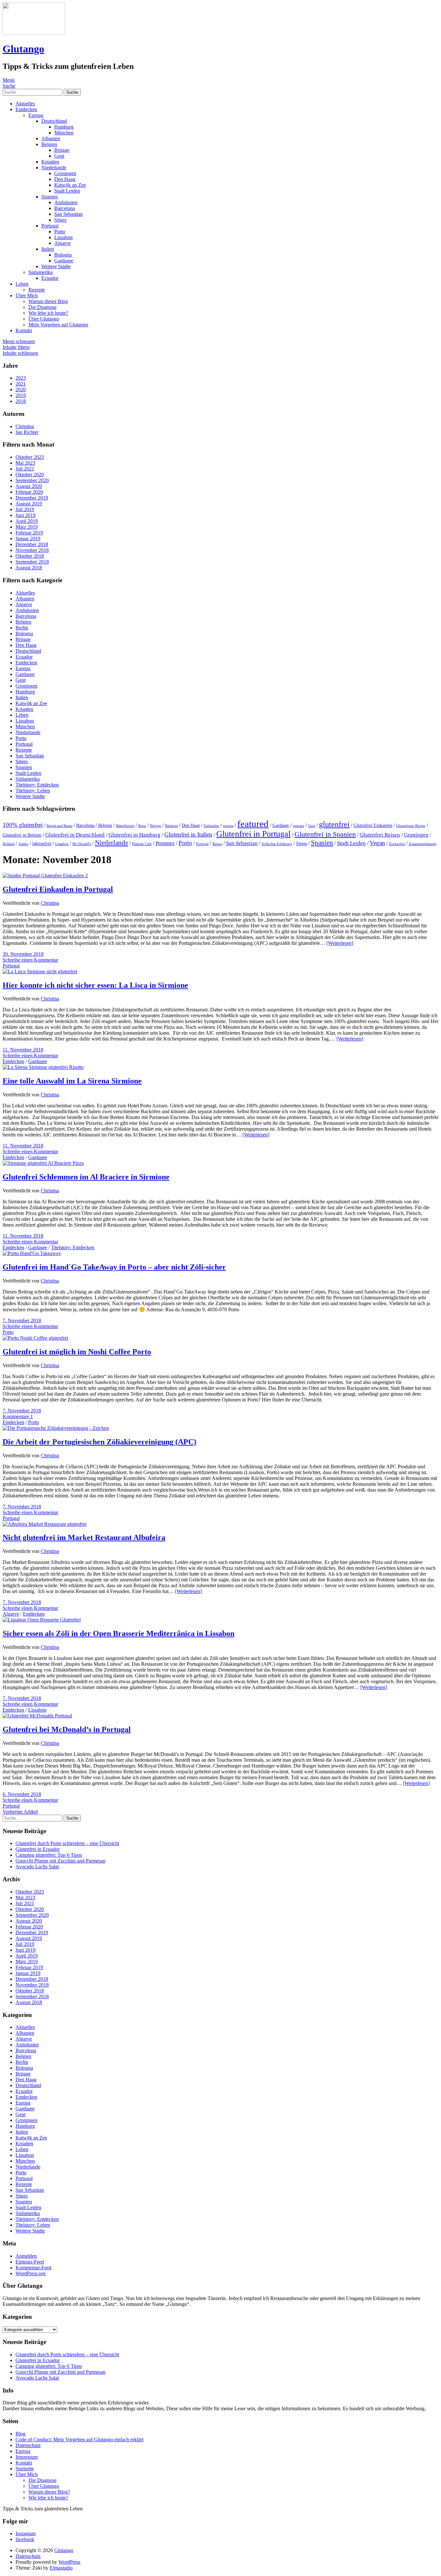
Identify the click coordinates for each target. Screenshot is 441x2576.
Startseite (25, 2469)
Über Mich (27, 296)
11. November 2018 (23, 1050)
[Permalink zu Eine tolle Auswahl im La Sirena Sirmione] (43, 1067)
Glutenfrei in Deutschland (75, 835)
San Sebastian (68, 214)
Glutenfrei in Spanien (325, 834)
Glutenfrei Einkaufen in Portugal (58, 889)
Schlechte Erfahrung (277, 844)
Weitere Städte (56, 266)
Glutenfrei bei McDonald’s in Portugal (67, 1729)
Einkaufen (211, 826)
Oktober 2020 (30, 475)
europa (228, 826)
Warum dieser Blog (48, 301)
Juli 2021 (25, 469)
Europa (36, 115)
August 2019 (29, 504)
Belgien (49, 144)
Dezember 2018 (32, 544)
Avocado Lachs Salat (37, 1867)
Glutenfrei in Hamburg (134, 835)
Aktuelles (25, 104)
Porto (60, 232)
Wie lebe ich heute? (48, 313)
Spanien (50, 197)
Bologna (63, 255)
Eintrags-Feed (30, 2262)
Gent (59, 156)
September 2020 (32, 480)
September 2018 (32, 562)
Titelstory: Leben (33, 791)
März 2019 (27, 527)
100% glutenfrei (23, 825)
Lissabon (63, 237)
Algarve (62, 243)
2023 (21, 378)
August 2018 (29, 568)
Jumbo (23, 844)
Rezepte (37, 290)
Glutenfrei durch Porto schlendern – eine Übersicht (67, 1843)
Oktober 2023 (30, 457)
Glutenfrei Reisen (380, 835)
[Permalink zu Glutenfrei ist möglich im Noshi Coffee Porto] (35, 1338)
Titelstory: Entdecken (37, 785)
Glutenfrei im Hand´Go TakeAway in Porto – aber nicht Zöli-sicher (114, 1267)
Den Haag (65, 179)
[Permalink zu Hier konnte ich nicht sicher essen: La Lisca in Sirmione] (40, 971)
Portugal (50, 226)
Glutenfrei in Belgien (22, 835)
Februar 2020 (29, 492)
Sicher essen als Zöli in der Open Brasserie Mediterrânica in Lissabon (118, 1633)
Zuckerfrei (397, 844)
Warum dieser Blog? (49, 2492)
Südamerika (41, 272)
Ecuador (50, 278)
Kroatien (50, 162)
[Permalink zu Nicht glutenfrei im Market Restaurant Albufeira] (45, 1524)
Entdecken (26, 109)
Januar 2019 (28, 538)
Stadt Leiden (67, 191)
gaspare (298, 826)
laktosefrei (42, 844)
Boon (142, 826)
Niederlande (54, 168)
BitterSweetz (125, 826)
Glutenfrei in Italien (188, 834)
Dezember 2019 (32, 498)
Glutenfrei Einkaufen (373, 825)
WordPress (69, 2562)
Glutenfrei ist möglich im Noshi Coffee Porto (77, 1352)
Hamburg (64, 127)
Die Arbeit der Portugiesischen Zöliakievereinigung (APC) (99, 1442)
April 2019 (27, 521)
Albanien (51, 138)
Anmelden (26, 2256)
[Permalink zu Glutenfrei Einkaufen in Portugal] (45, 876)
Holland (9, 844)
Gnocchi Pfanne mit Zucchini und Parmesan (61, 1861)
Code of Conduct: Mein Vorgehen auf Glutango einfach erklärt (79, 2439)
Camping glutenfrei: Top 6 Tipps (49, 1855)
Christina (50, 903)
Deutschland (54, 121)
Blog (21, 2434)
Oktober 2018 (30, 556)
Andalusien (66, 202)
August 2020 (29, 486)
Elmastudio (61, 2568)
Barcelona (65, 208)
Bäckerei (171, 826)
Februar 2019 (29, 533)
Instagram (26, 2534)
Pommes (165, 843)
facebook (25, 2539)
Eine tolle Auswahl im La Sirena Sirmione (72, 1081)
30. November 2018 (23, 954)
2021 (21, 384)
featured (253, 824)
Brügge (62, 150)
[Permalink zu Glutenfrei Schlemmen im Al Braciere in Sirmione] (43, 1163)
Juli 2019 (25, 509)
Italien (48, 249)
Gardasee (64, 261)
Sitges (60, 220)
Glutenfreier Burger (411, 826)
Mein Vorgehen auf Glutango (58, 325)
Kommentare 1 (18, 1416)
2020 (21, 390)
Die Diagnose (42, 307)
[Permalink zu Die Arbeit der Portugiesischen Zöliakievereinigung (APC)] (56, 1428)
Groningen (65, 173)
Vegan (377, 843)
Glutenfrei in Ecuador (38, 1849)
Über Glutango (44, 319)
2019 (21, 395)
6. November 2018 (22, 1794)
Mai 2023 (25, 463)
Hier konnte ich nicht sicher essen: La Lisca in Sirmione (95, 985)
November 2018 (32, 550)
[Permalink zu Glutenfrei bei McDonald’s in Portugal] (37, 1716)
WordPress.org (31, 2273)
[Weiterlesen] (340, 943)
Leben (22, 284)
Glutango (23, 49)
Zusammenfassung (423, 844)
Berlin (22, 628)
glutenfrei (334, 824)
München (64, 133)
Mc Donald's (82, 844)
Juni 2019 (26, 515)
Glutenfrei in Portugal (253, 834)
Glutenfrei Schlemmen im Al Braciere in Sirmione (86, 1177)
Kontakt (24, 330)
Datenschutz (28, 2445)
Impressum (27, 2457)
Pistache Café (142, 844)
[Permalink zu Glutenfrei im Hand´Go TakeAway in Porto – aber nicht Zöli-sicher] (32, 1253)
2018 (21, 401)
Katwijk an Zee (70, 185)
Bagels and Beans (59, 826)
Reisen (217, 844)
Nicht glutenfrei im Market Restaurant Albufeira (84, 1537)
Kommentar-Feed (33, 2268)
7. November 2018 (22, 1320)
